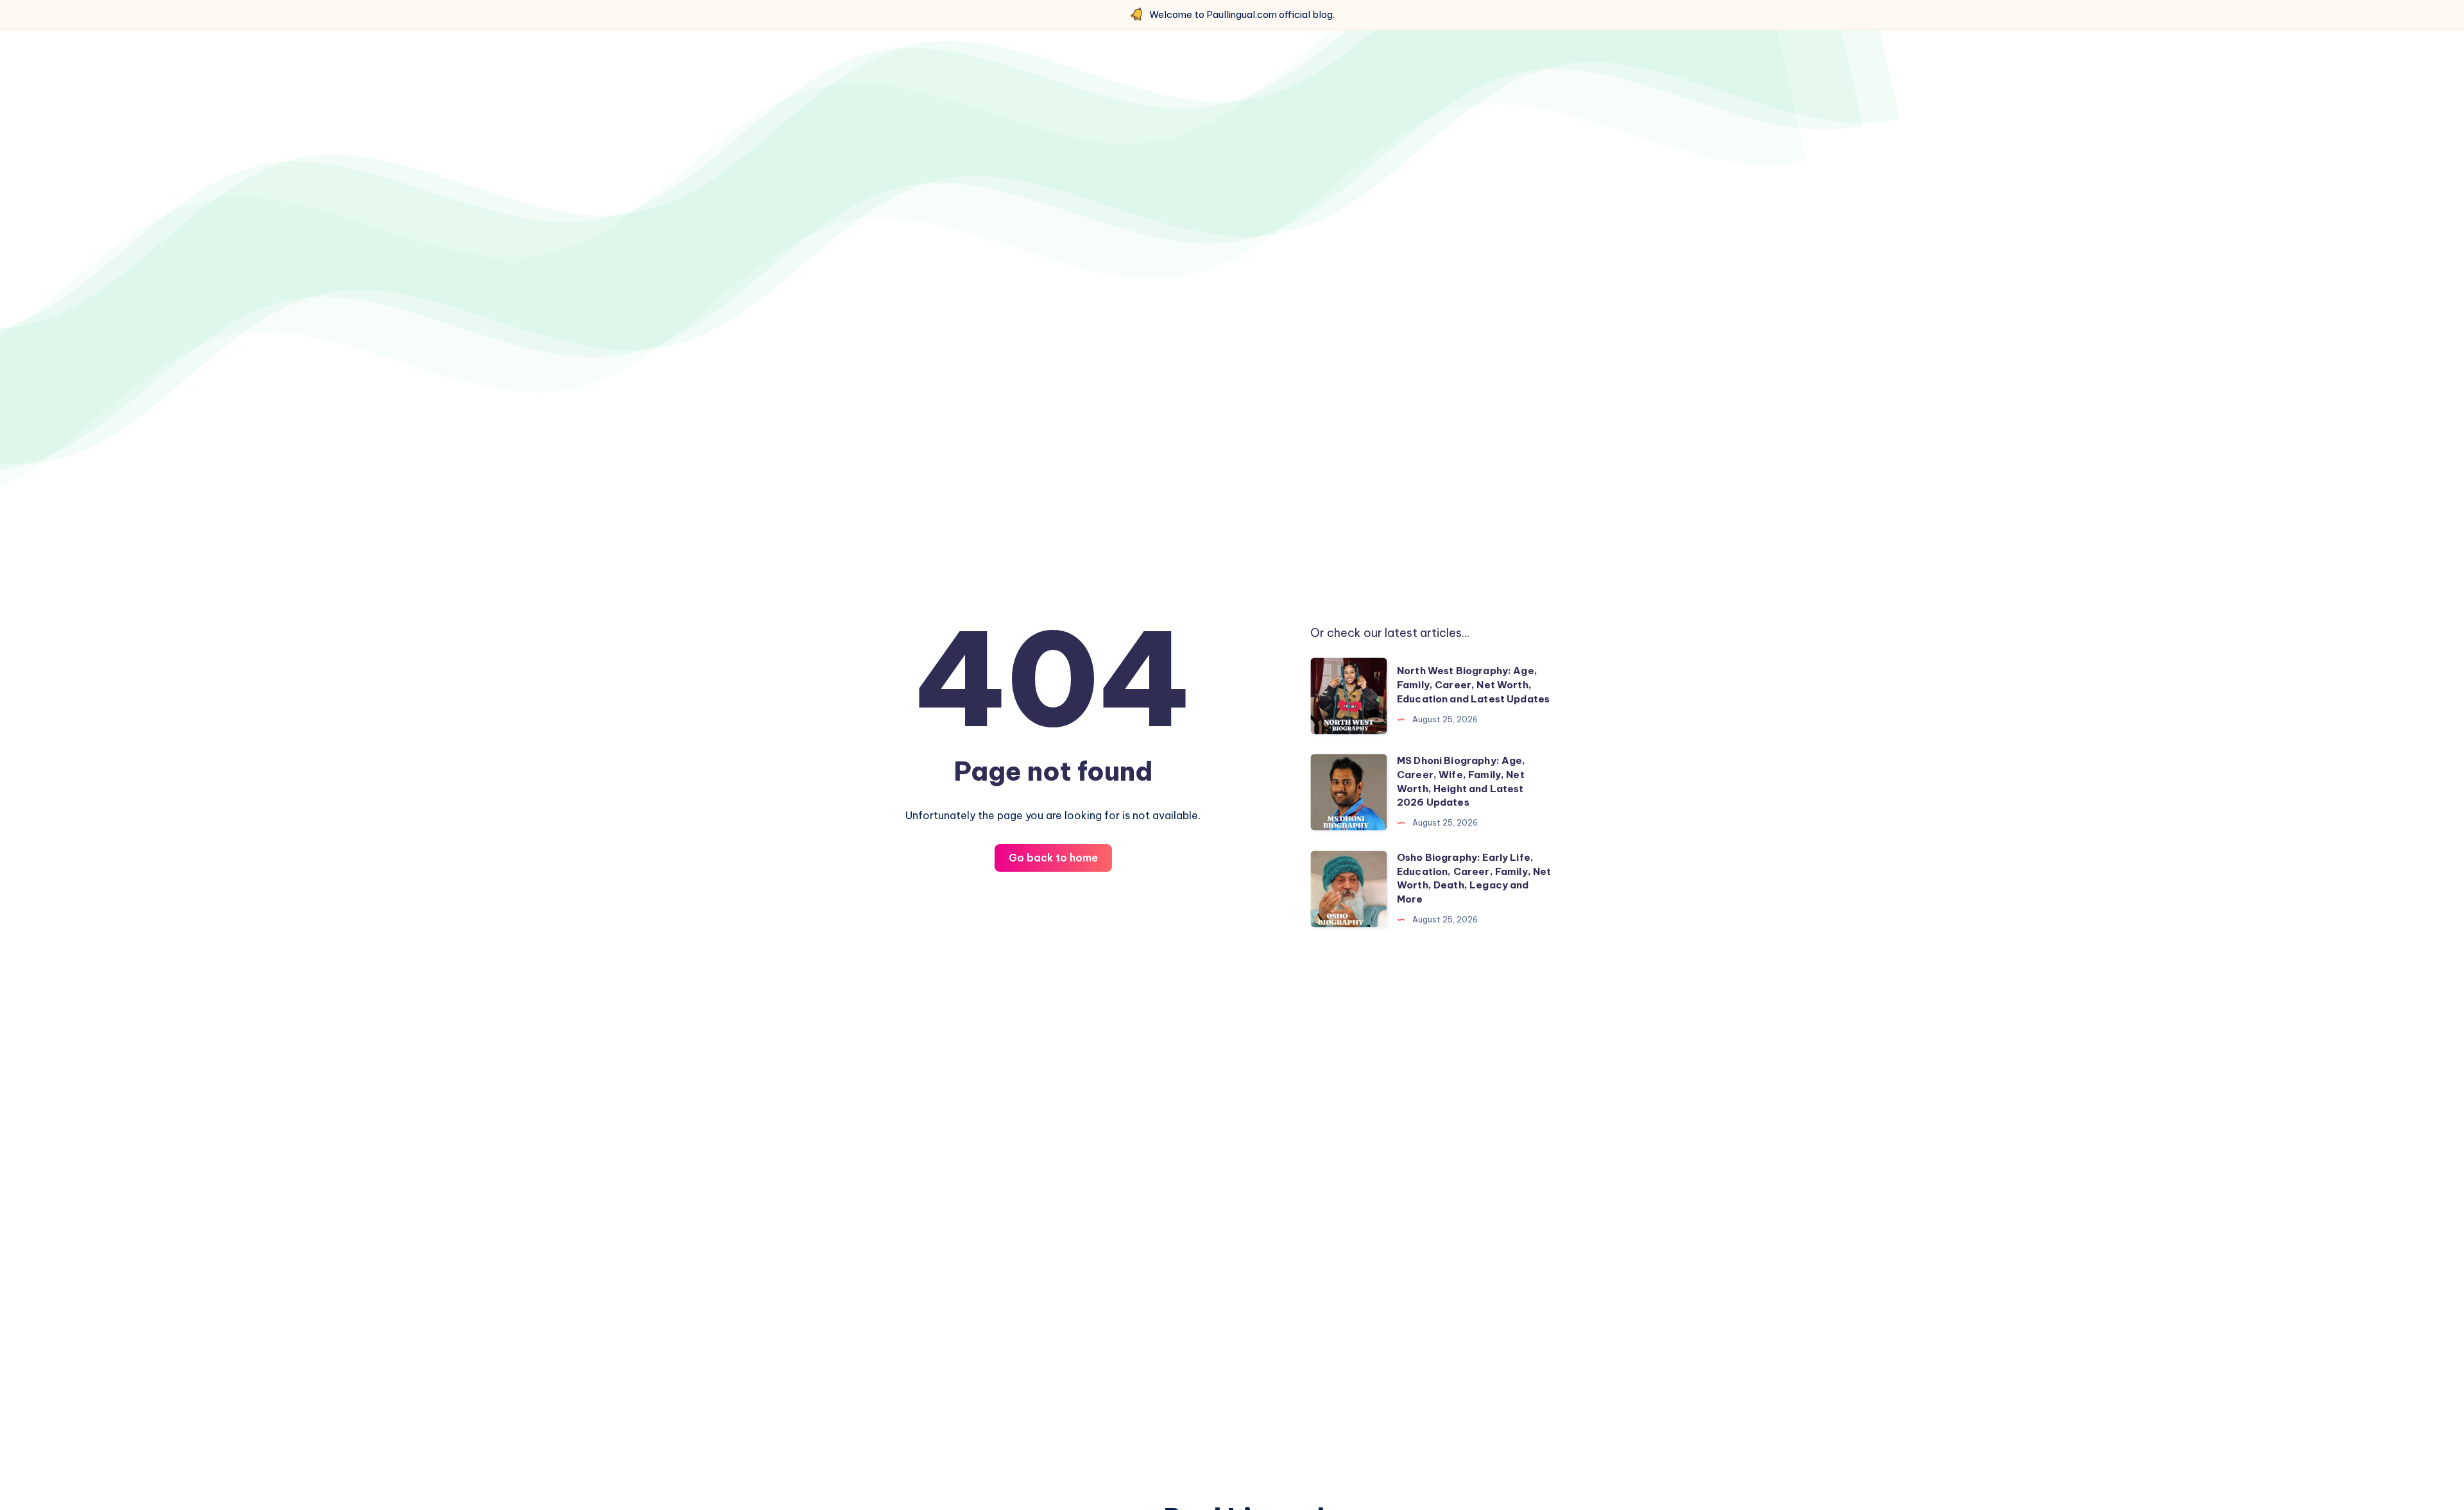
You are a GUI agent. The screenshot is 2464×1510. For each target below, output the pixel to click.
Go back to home (1053, 858)
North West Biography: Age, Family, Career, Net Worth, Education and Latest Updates (1473, 685)
